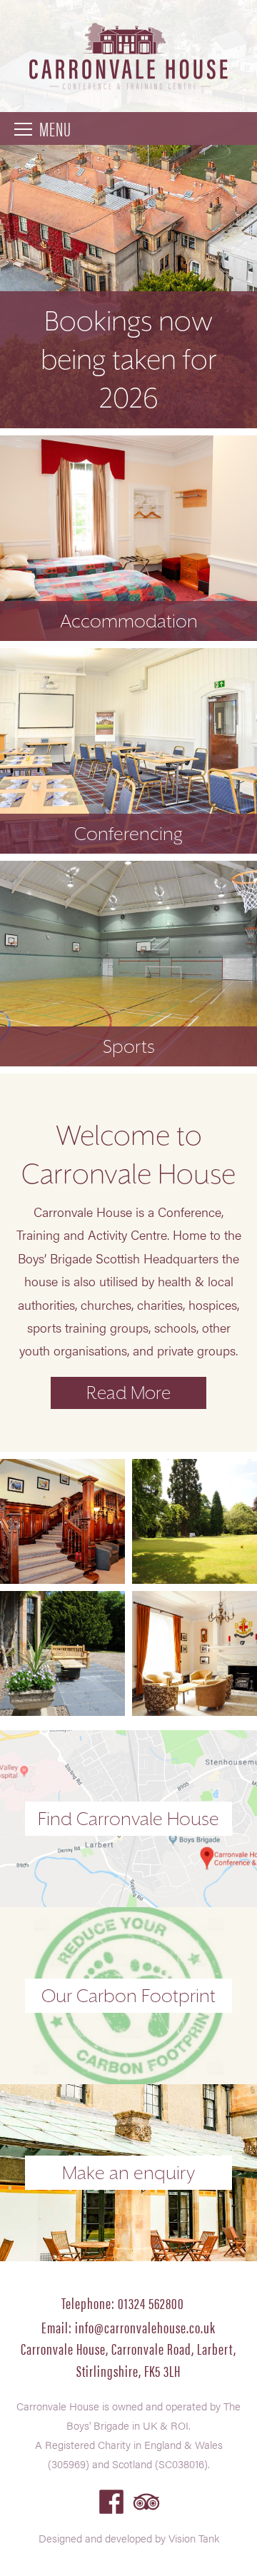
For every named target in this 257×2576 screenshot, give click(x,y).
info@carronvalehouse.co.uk (145, 2327)
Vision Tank (194, 2538)
